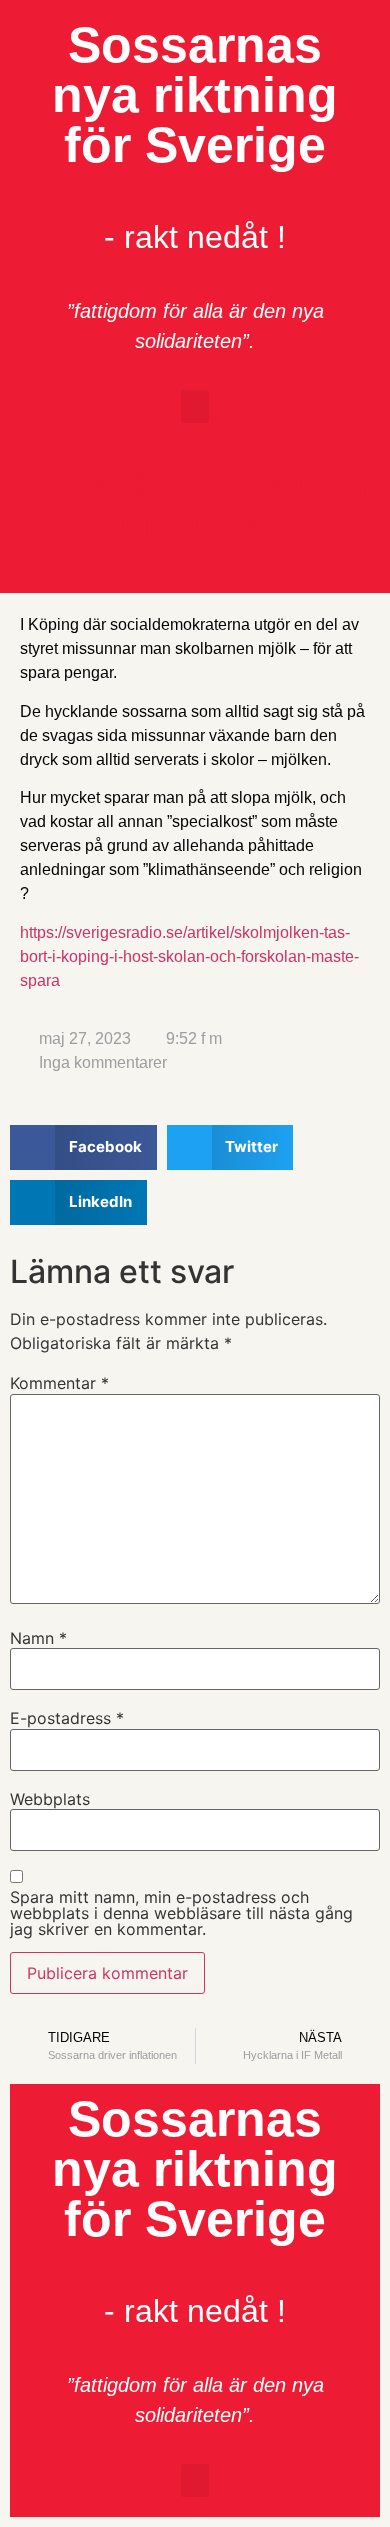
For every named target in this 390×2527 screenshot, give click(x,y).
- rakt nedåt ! (195, 237)
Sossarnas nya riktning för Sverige (195, 95)
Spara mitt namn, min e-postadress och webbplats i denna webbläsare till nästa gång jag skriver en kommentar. (181, 1913)
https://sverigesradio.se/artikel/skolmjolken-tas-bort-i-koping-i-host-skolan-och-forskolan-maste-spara (189, 956)
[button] (195, 406)
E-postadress (67, 1718)
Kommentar (59, 1383)
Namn (38, 1638)
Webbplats (50, 1799)
